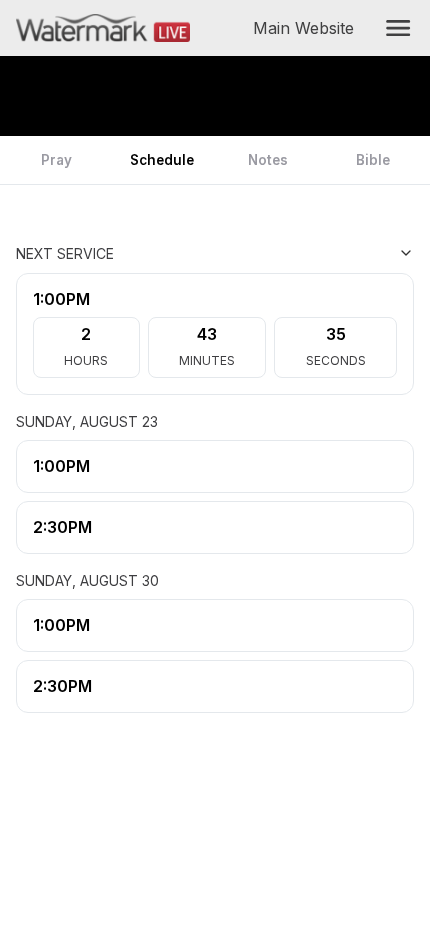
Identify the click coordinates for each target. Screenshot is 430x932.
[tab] (57, 160)
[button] (398, 28)
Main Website (307, 28)
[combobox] (314, 253)
